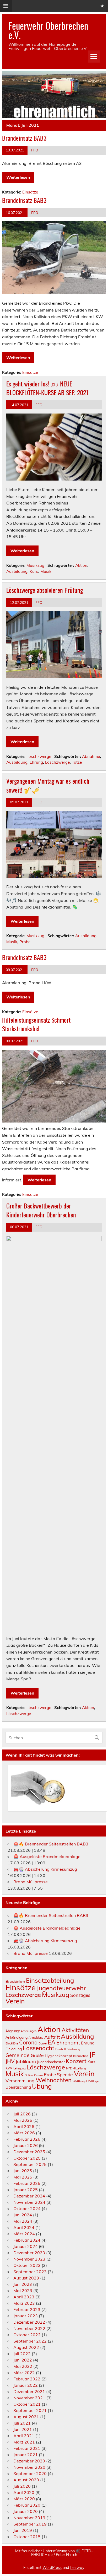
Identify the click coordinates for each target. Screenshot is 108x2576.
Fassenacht (39, 2048)
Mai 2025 (23, 2177)
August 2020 (26, 2480)
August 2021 (26, 2417)
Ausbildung (17, 571)
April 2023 (24, 2297)
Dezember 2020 (29, 2461)
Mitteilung (79, 2068)
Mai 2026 (23, 2120)
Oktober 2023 (27, 2265)
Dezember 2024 (29, 2196)
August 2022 (26, 2347)
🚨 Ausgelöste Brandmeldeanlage (47, 1856)
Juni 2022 (23, 2360)
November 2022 (29, 2328)
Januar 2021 (26, 2455)
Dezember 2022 (29, 2322)
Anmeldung (36, 2038)
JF (92, 2054)
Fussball (61, 2049)
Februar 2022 (27, 2379)
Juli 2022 (22, 2354)
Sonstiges (80, 1995)
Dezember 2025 (29, 2152)
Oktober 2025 (27, 2158)
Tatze (77, 762)
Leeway (77, 2568)
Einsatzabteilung (50, 1980)
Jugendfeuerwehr (61, 1988)
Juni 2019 (23, 2530)
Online (29, 2075)
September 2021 (30, 2410)
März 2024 (24, 2234)
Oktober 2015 (27, 2537)
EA (52, 2042)
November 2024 (29, 2202)
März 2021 (24, 2442)
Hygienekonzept (58, 2056)
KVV (9, 2068)
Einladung (14, 2049)
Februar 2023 (27, 2309)
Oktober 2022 (27, 2335)
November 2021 (29, 2398)
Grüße (37, 2055)
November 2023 (29, 2259)
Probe (25, 942)
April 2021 (24, 2436)
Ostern (38, 2075)
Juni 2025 (23, 2171)
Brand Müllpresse (31, 1882)
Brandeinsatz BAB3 (24, 138)
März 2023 (24, 2303)
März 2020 (24, 2499)
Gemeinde (18, 2055)
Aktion (81, 565)
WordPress (52, 2568)
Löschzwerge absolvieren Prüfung (45, 590)
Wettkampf (80, 2081)
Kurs (34, 571)
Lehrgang (19, 2068)
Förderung (73, 2049)
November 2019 (29, 2518)
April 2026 (24, 2126)
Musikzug (35, 565)
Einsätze (30, 192)
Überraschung (18, 2087)
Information (81, 2056)
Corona (28, 2042)
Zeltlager (94, 2081)
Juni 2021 (23, 2429)
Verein (15, 2001)
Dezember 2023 (29, 2253)
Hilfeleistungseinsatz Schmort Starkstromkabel (36, 1024)
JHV (10, 2061)
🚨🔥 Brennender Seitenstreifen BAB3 (51, 1844)
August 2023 (26, 2278)
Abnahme (91, 756)
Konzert (76, 2061)
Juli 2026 (22, 2114)
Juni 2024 (23, 2215)
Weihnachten (54, 2080)
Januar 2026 (26, 2145)
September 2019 (30, 2524)
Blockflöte (12, 2043)
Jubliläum (26, 2061)
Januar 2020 (26, 2511)
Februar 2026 (27, 2139)
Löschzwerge (39, 756)
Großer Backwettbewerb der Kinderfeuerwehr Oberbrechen (41, 1210)
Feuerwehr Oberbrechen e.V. (48, 30)
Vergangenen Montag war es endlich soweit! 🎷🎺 (48, 785)
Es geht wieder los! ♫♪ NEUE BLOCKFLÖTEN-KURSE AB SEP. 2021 (47, 388)
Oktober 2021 (27, 2404)
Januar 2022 (26, 2385)
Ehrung (36, 762)
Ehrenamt (68, 2042)
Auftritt (52, 2037)
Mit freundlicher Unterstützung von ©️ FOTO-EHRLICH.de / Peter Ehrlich (54, 2553)
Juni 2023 (23, 2284)
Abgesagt (13, 2031)
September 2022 (30, 2341)
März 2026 (24, 2133)
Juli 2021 (22, 2423)
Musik (46, 571)
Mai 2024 (23, 2221)
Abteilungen (29, 2031)
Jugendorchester (51, 2062)
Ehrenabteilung (15, 1982)
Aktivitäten (75, 2030)
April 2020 (24, 2492)
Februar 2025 (27, 2183)
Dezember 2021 (29, 2391)
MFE (69, 2068)
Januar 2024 (26, 2246)
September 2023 (30, 2272)
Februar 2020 (27, 2505)
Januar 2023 (26, 2316)
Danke (43, 2043)
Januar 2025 (26, 2190)
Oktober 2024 (27, 2208)
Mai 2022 (23, 2366)
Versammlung (20, 2080)
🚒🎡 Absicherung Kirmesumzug (45, 1869)
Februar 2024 (27, 2240)
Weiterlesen (18, 177)
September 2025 (30, 2164)
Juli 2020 (22, 2486)
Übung (42, 2086)
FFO (35, 150)
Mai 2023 (23, 2291)
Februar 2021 (27, 2448)
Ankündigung (17, 2037)
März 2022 (24, 2373)
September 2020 (30, 2473)
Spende (65, 2074)
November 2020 (29, 2467)
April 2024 (24, 2227)
